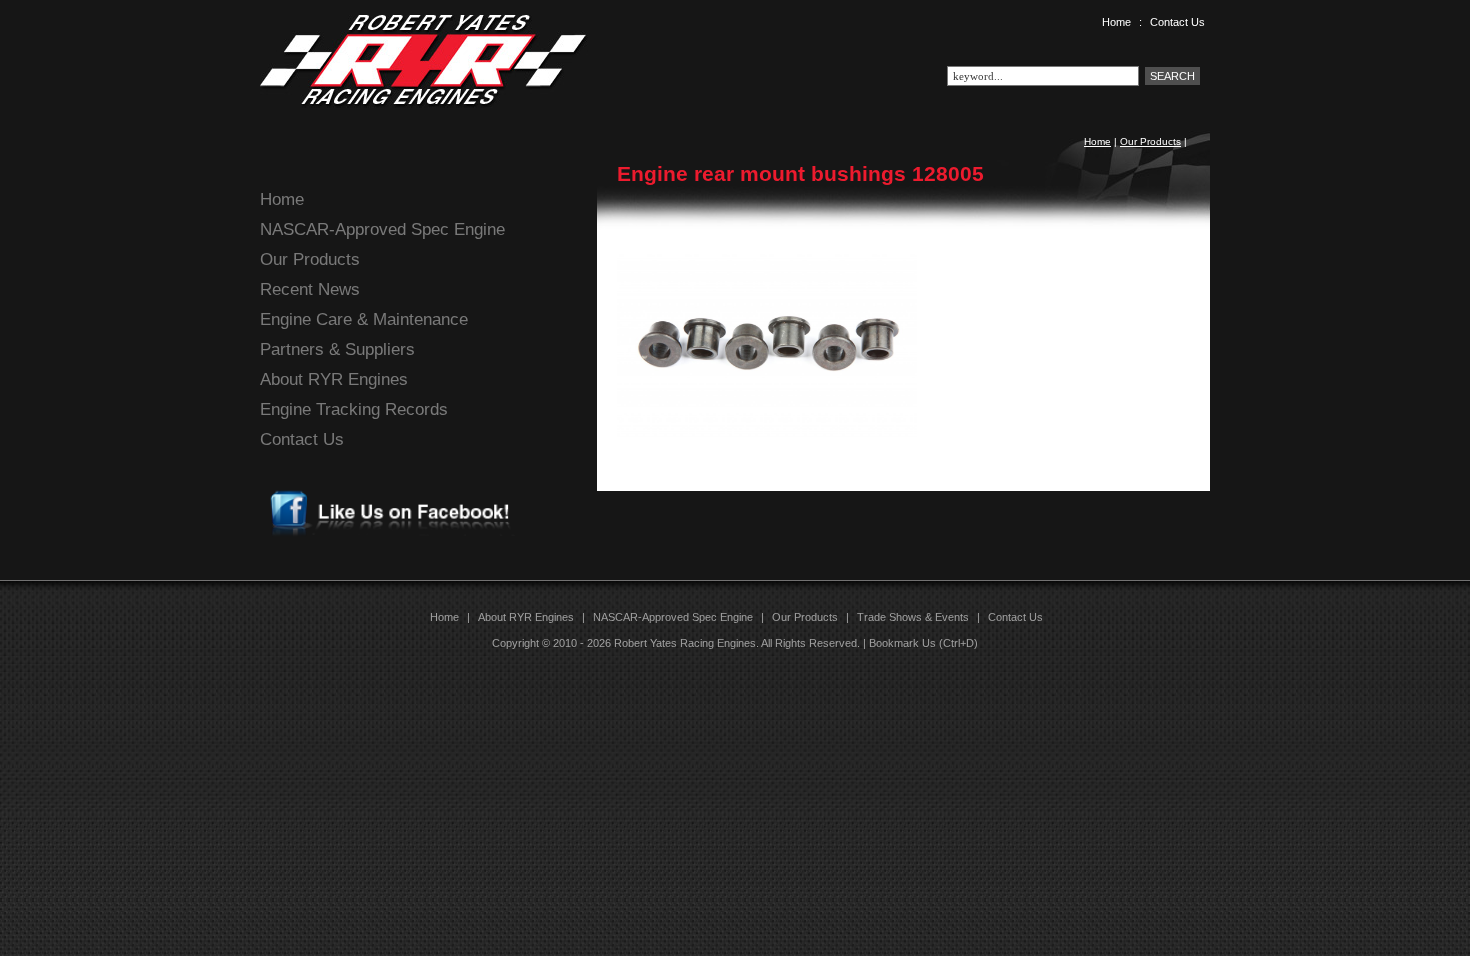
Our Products (1150, 141)
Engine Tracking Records (354, 409)
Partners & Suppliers (337, 349)
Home (1116, 22)
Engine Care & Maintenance (364, 319)
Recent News (310, 289)
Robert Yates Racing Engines (685, 643)
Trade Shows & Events (913, 617)
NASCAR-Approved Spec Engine (382, 229)
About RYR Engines (334, 379)
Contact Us (1177, 22)
